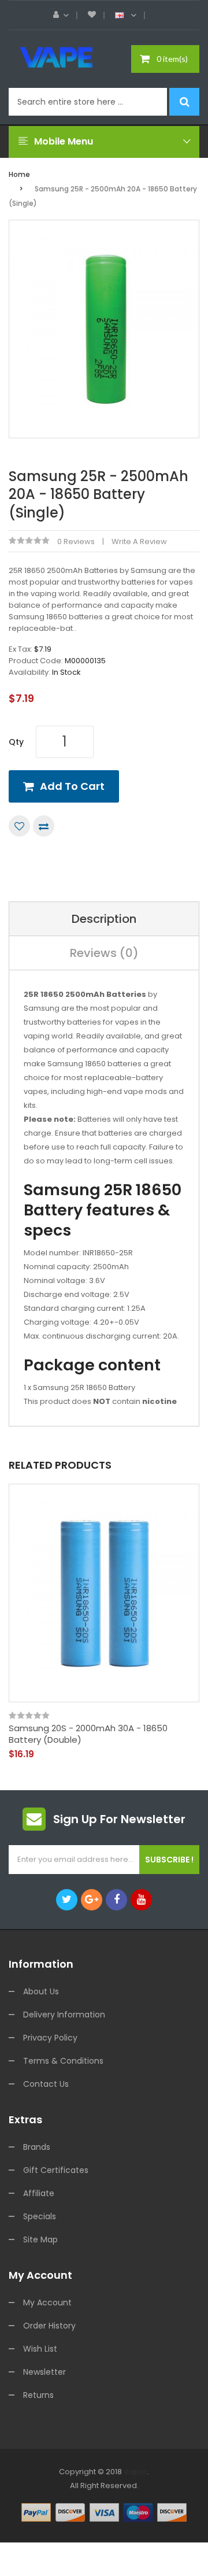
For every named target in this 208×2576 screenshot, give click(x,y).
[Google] (92, 1900)
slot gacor (164, 2486)
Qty (16, 742)
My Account (47, 2302)
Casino (139, 2569)
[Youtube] (141, 1900)
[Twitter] (67, 1900)
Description (104, 919)
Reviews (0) (104, 953)
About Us (41, 1991)
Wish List (40, 2349)
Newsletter (44, 2372)
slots (114, 2486)
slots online (96, 2499)
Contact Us (46, 2084)
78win (134, 2486)
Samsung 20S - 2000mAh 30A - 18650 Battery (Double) (88, 1734)
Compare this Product (44, 826)
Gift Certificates (56, 2170)
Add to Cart (72, 786)
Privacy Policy (50, 2038)
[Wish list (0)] (92, 15)
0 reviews (76, 542)
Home (19, 174)
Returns (38, 2395)
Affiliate (39, 2193)
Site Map (40, 2239)
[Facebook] (116, 1900)
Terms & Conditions (63, 2061)
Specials (40, 2216)
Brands (37, 2147)
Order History (49, 2326)
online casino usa (128, 2527)
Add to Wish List (19, 826)
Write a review (139, 542)
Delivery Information (64, 2015)
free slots (57, 2499)
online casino (70, 2527)
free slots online (101, 2513)
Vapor (135, 2472)
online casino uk (147, 2499)
